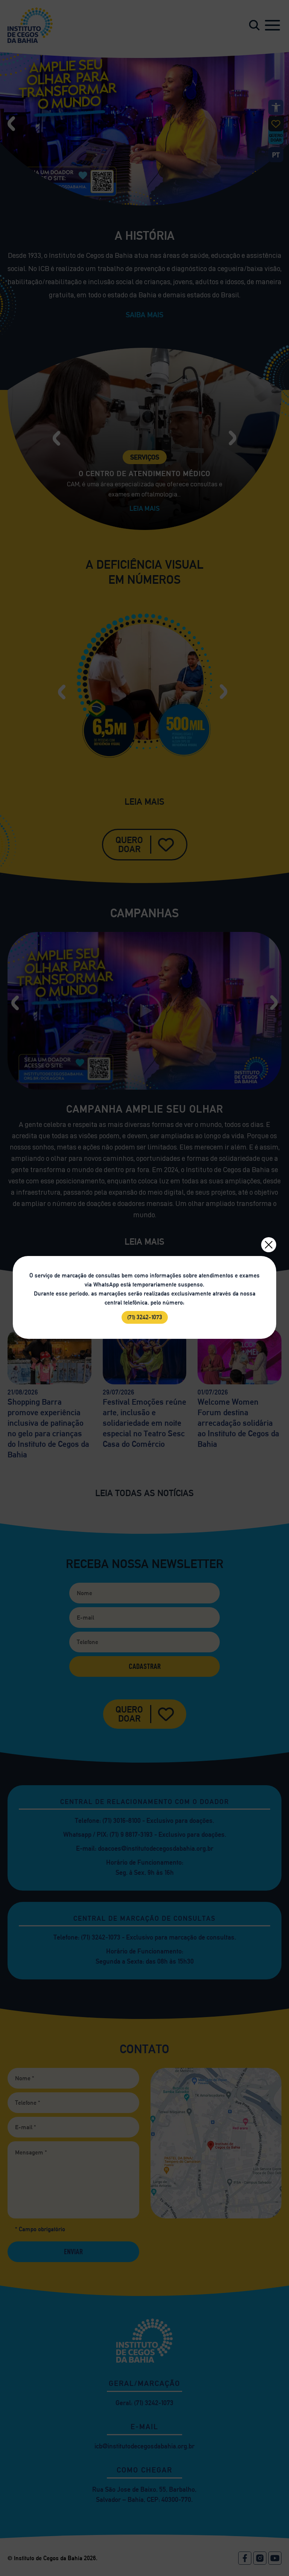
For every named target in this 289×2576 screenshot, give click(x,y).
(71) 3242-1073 (145, 1317)
